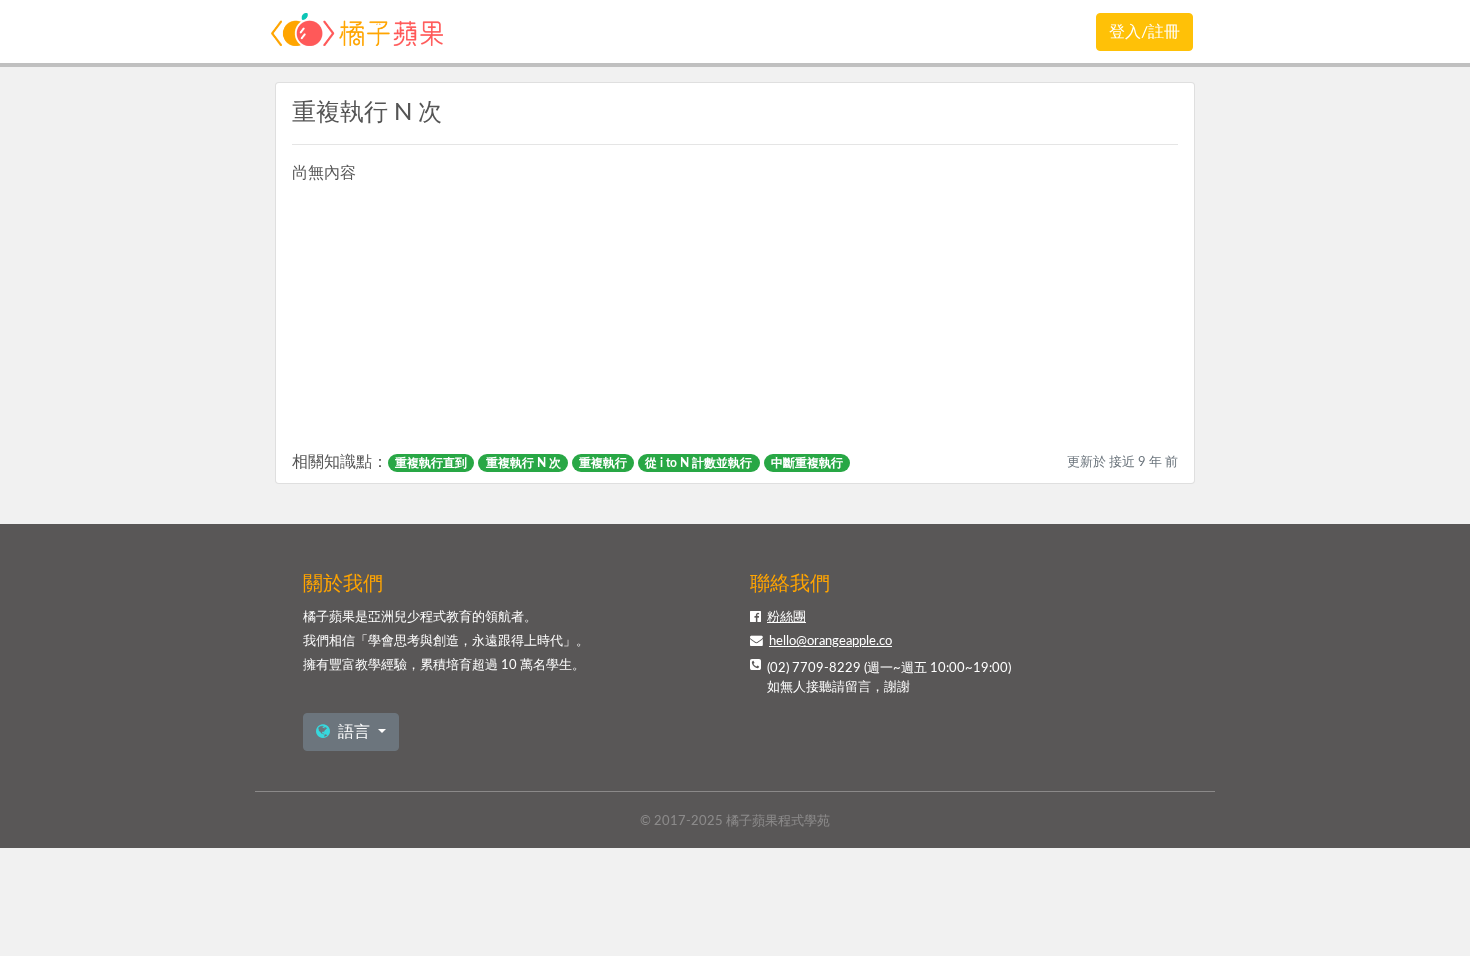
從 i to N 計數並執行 (698, 463)
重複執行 (603, 463)
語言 (354, 732)
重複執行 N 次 (523, 463)
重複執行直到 (431, 463)
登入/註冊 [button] (1144, 32)
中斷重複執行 (807, 463)
